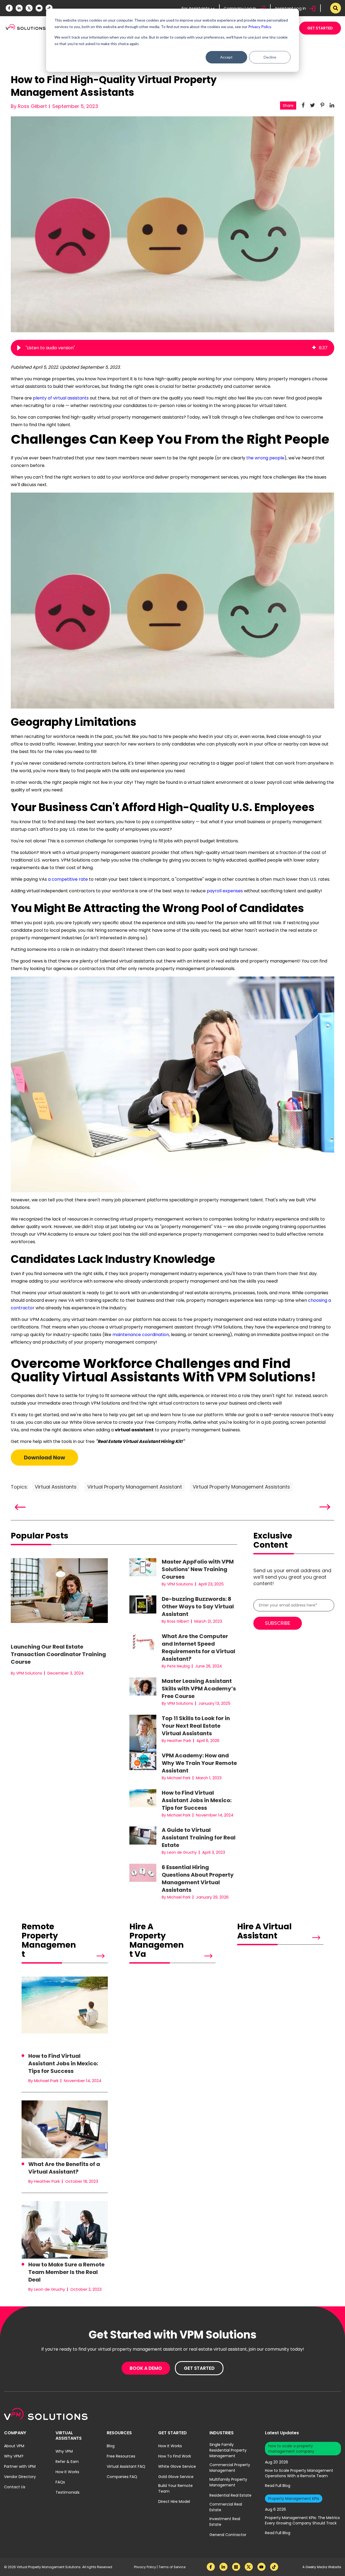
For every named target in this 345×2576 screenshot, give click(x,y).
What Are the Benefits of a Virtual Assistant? (64, 2168)
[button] (19, 348)
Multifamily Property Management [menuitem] (228, 2482)
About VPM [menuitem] (14, 2446)
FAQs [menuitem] (60, 2482)
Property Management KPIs (294, 2499)
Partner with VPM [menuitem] (20, 2466)
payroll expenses (225, 891)
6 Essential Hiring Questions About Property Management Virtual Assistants (198, 1879)
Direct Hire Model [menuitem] (174, 2502)
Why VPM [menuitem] (64, 2451)
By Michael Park (176, 1778)
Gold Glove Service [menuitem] (176, 2477)
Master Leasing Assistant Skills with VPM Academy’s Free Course (199, 1689)
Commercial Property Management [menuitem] (230, 2468)
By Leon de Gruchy (179, 1852)
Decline (270, 57)
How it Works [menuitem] (170, 2446)
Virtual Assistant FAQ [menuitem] (126, 2466)
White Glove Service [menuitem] (177, 2466)
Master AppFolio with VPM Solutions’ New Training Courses (198, 1569)
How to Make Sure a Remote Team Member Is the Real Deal (66, 2272)
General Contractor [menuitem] (228, 2535)
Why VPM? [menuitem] (14, 2456)
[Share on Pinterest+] (322, 105)
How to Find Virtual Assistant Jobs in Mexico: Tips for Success (197, 1800)
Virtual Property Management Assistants (241, 1487)
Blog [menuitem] (111, 2446)
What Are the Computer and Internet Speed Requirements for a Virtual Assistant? (199, 1648)
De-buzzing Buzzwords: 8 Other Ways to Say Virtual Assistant (198, 1606)
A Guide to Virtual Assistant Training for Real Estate (199, 1838)
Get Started (320, 28)
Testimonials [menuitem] (68, 2492)
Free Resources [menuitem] (121, 2456)
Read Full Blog (278, 2486)
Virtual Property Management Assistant (135, 1487)
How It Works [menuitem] (67, 2472)
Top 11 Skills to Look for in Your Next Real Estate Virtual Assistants (196, 1726)
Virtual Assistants (56, 1487)
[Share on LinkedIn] (332, 105)
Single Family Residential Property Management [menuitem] (228, 2450)
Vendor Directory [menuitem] (20, 2477)
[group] (172, 348)
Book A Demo (146, 2368)
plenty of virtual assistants (61, 398)
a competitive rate (68, 879)
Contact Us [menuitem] (15, 2487)
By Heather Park (176, 1741)
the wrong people (265, 458)
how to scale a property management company (291, 2449)
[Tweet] (313, 105)
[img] (314, 348)
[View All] (92, 1956)
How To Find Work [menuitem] (175, 2456)
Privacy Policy (145, 2567)
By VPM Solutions (26, 1673)
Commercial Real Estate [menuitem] (226, 2507)
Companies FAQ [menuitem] (122, 2477)
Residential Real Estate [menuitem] (230, 2495)
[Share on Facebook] (303, 105)
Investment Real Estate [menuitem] (225, 2522)
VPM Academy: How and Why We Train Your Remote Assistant (199, 1763)
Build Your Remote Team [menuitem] (175, 2488)
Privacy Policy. (260, 27)
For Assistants (196, 8)
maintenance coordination (141, 1335)
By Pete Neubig (176, 1666)
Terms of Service (172, 2567)
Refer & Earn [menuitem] (67, 2462)
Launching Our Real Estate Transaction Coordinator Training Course (58, 1654)
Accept (226, 57)
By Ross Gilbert (29, 106)
